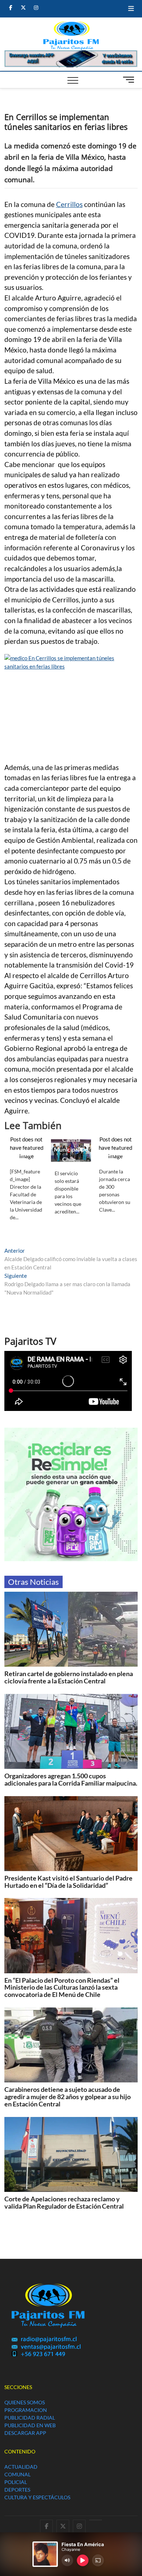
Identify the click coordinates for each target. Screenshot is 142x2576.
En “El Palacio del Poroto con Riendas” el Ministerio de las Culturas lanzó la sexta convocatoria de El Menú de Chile (62, 1987)
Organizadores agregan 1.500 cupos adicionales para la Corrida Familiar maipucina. (71, 1779)
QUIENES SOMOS (25, 2402)
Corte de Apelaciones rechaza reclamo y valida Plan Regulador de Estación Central (64, 2202)
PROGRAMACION (26, 2410)
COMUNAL (17, 2474)
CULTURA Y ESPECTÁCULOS (37, 2497)
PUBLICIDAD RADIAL (30, 2418)
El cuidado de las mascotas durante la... (26, 1144)
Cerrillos (69, 204)
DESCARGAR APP (25, 2433)
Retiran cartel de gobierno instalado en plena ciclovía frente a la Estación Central (69, 1677)
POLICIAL (16, 2482)
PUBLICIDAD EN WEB (30, 2425)
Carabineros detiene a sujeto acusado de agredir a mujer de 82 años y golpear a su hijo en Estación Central (68, 2097)
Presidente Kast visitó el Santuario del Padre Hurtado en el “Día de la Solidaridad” (68, 1882)
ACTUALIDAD (21, 2467)
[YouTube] (96, 2520)
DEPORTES (17, 2490)
